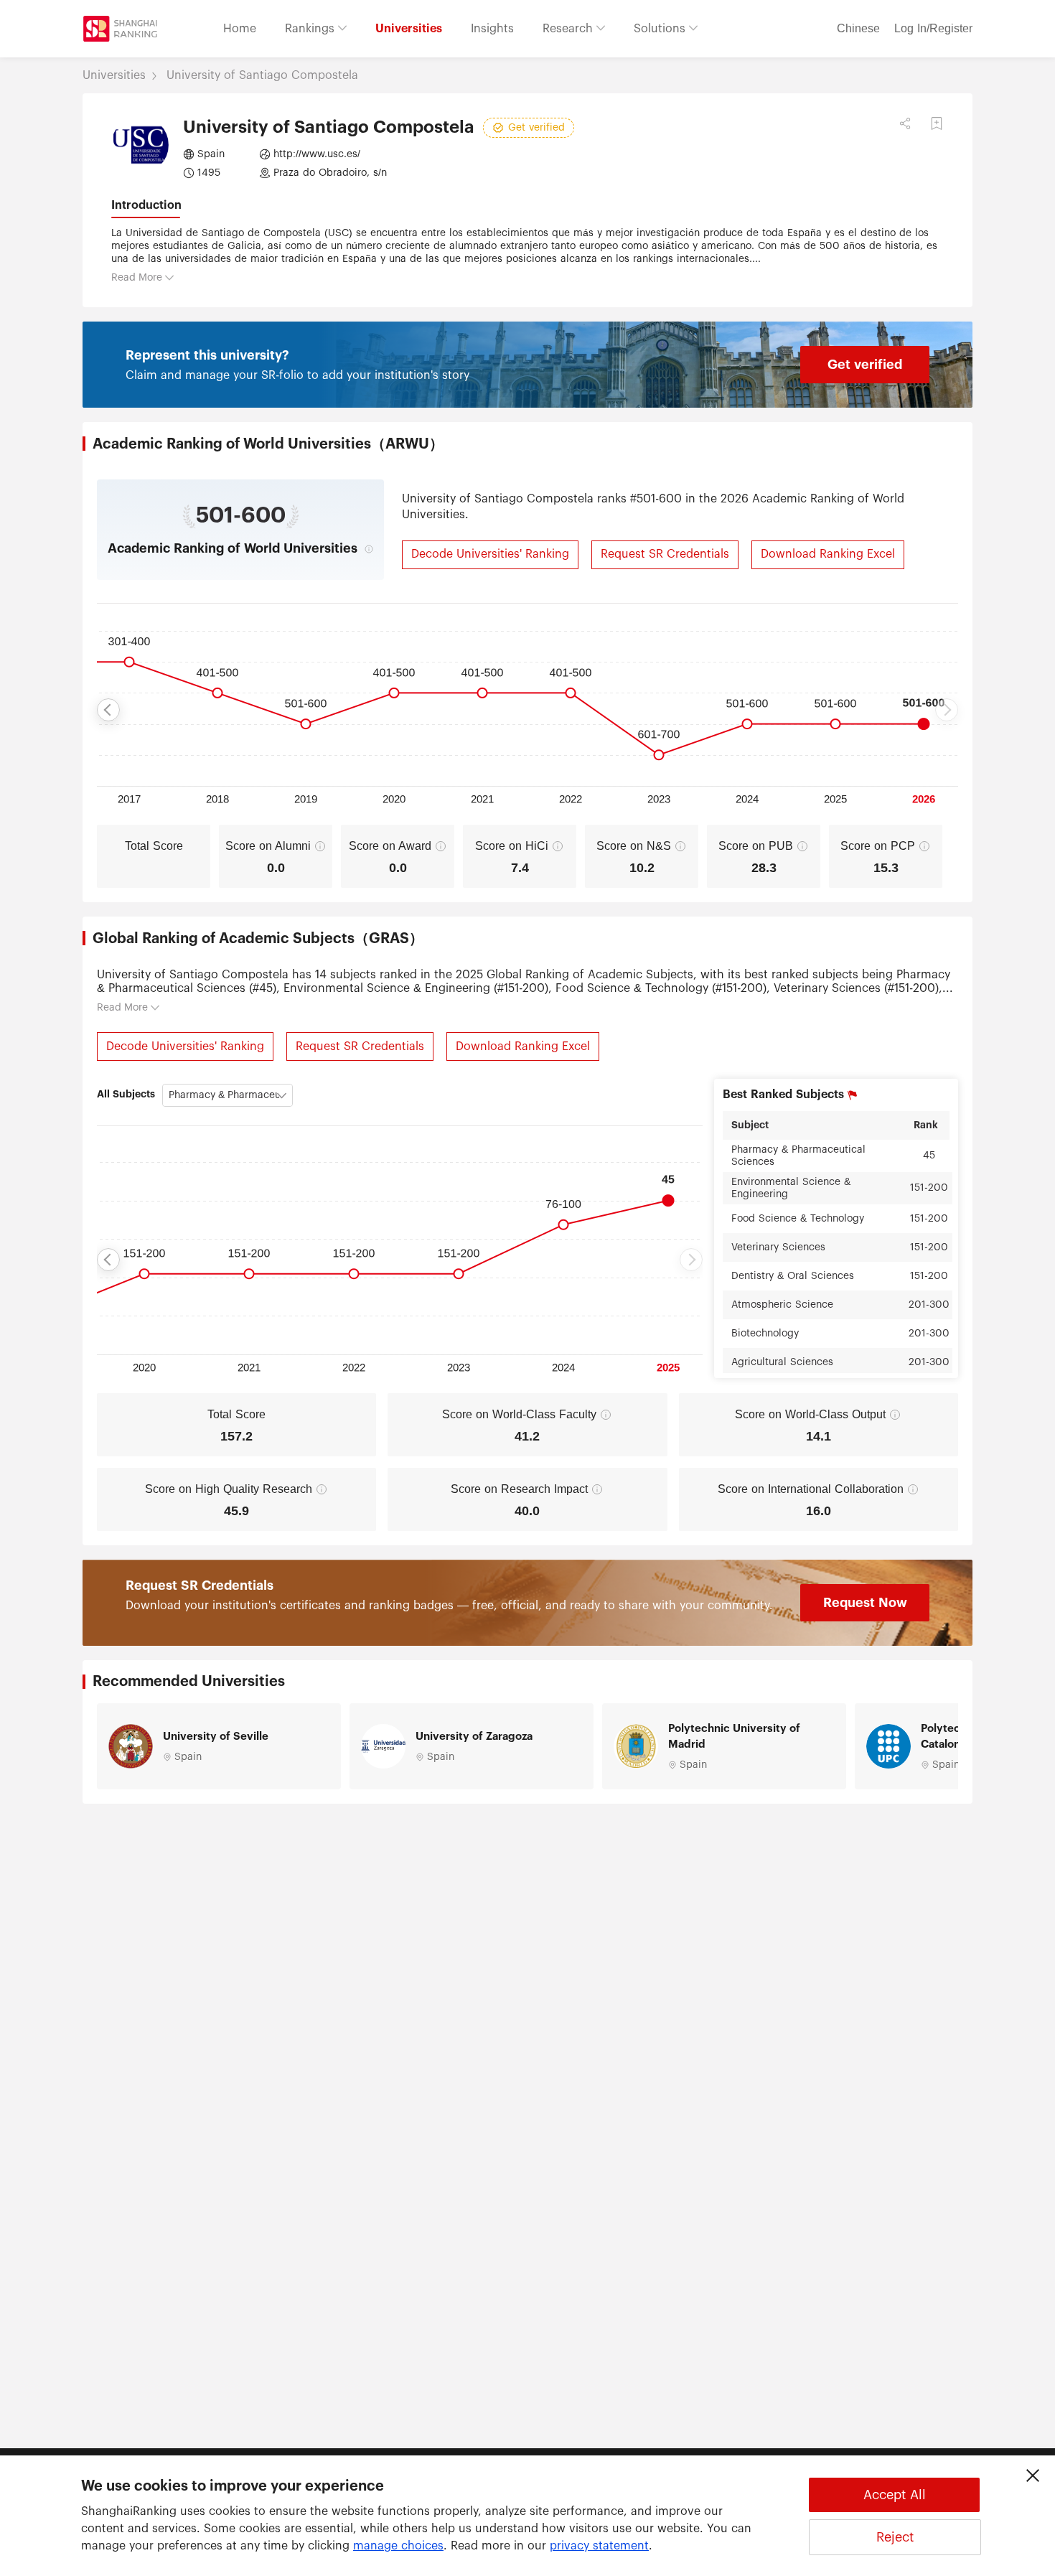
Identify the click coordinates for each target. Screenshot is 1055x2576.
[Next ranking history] (947, 710)
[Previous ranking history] (108, 710)
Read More (137, 278)
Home (240, 29)
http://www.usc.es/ (317, 154)
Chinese (858, 29)
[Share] (905, 123)
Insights (492, 29)
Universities (409, 29)
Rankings (311, 29)
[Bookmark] (937, 123)
